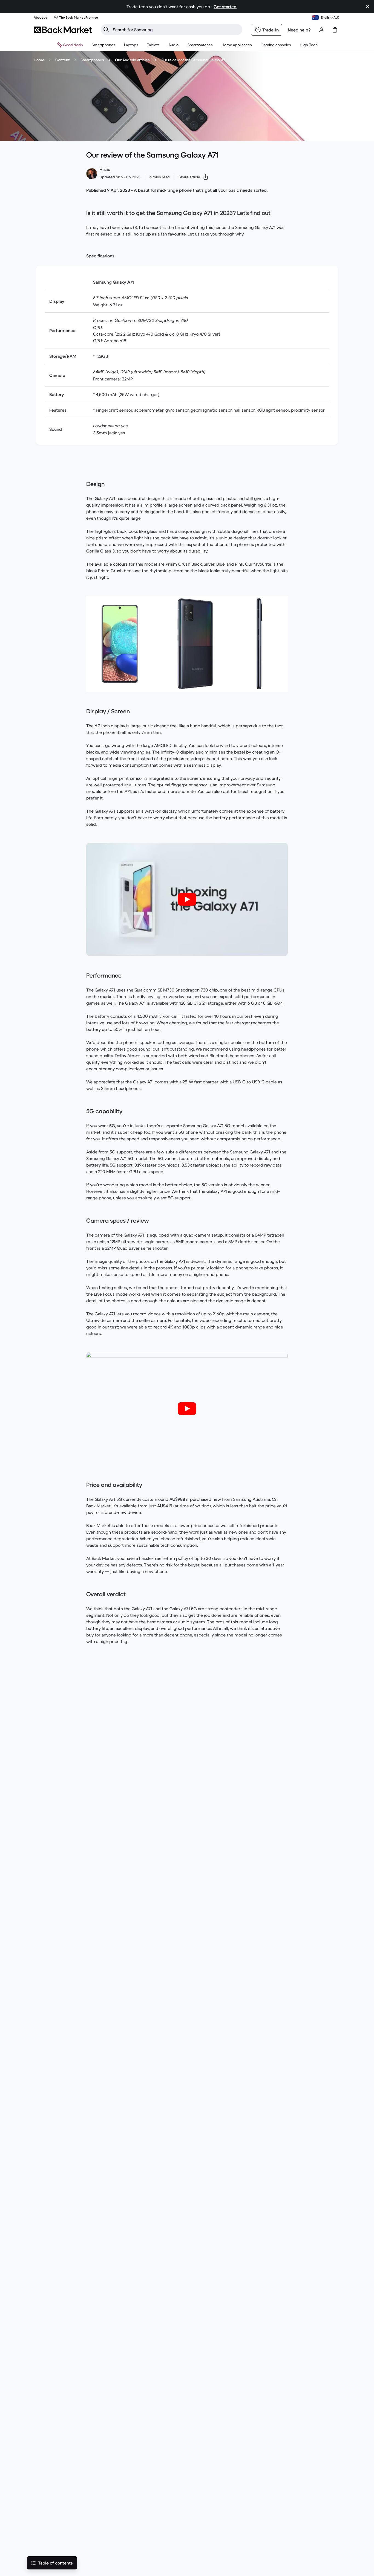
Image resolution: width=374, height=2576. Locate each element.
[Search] (106, 30)
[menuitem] (103, 45)
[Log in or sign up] (322, 30)
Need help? (299, 30)
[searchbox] (176, 30)
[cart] (335, 30)
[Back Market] (63, 30)
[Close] (364, 2509)
